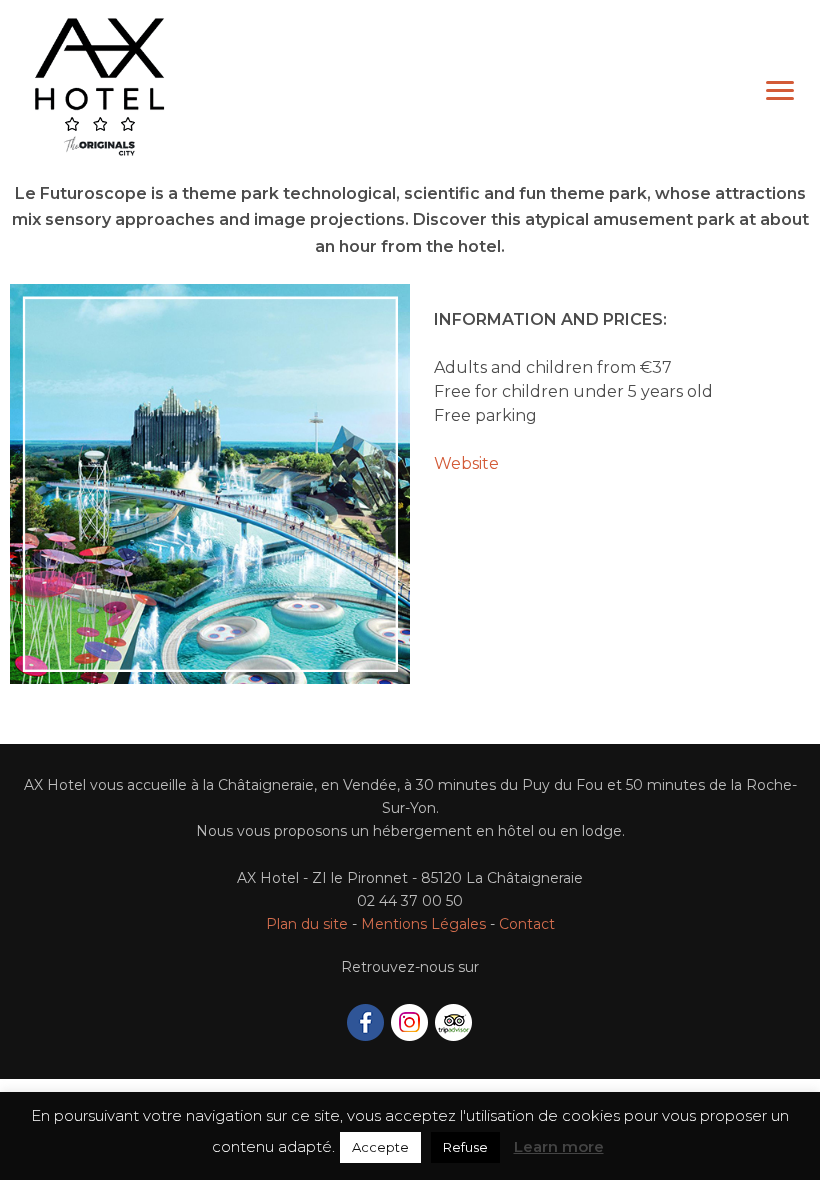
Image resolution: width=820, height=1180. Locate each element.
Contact (527, 924)
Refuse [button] (465, 1163)
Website (466, 463)
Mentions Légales (423, 924)
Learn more (559, 1162)
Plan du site (307, 924)
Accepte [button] (380, 1163)
